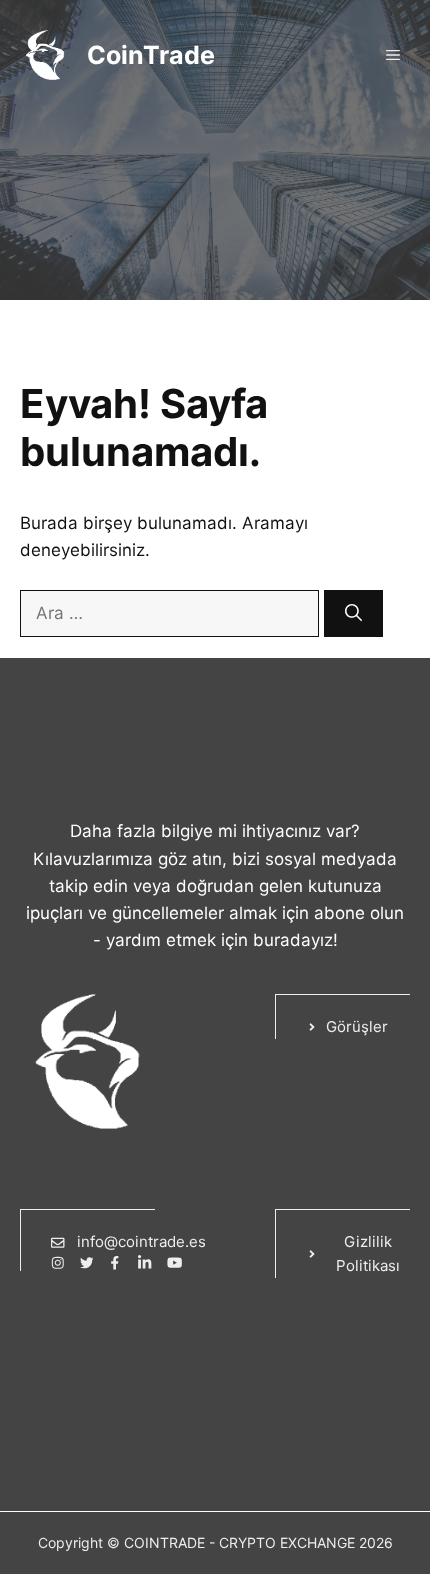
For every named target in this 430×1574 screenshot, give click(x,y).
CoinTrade (151, 55)
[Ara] (353, 614)
